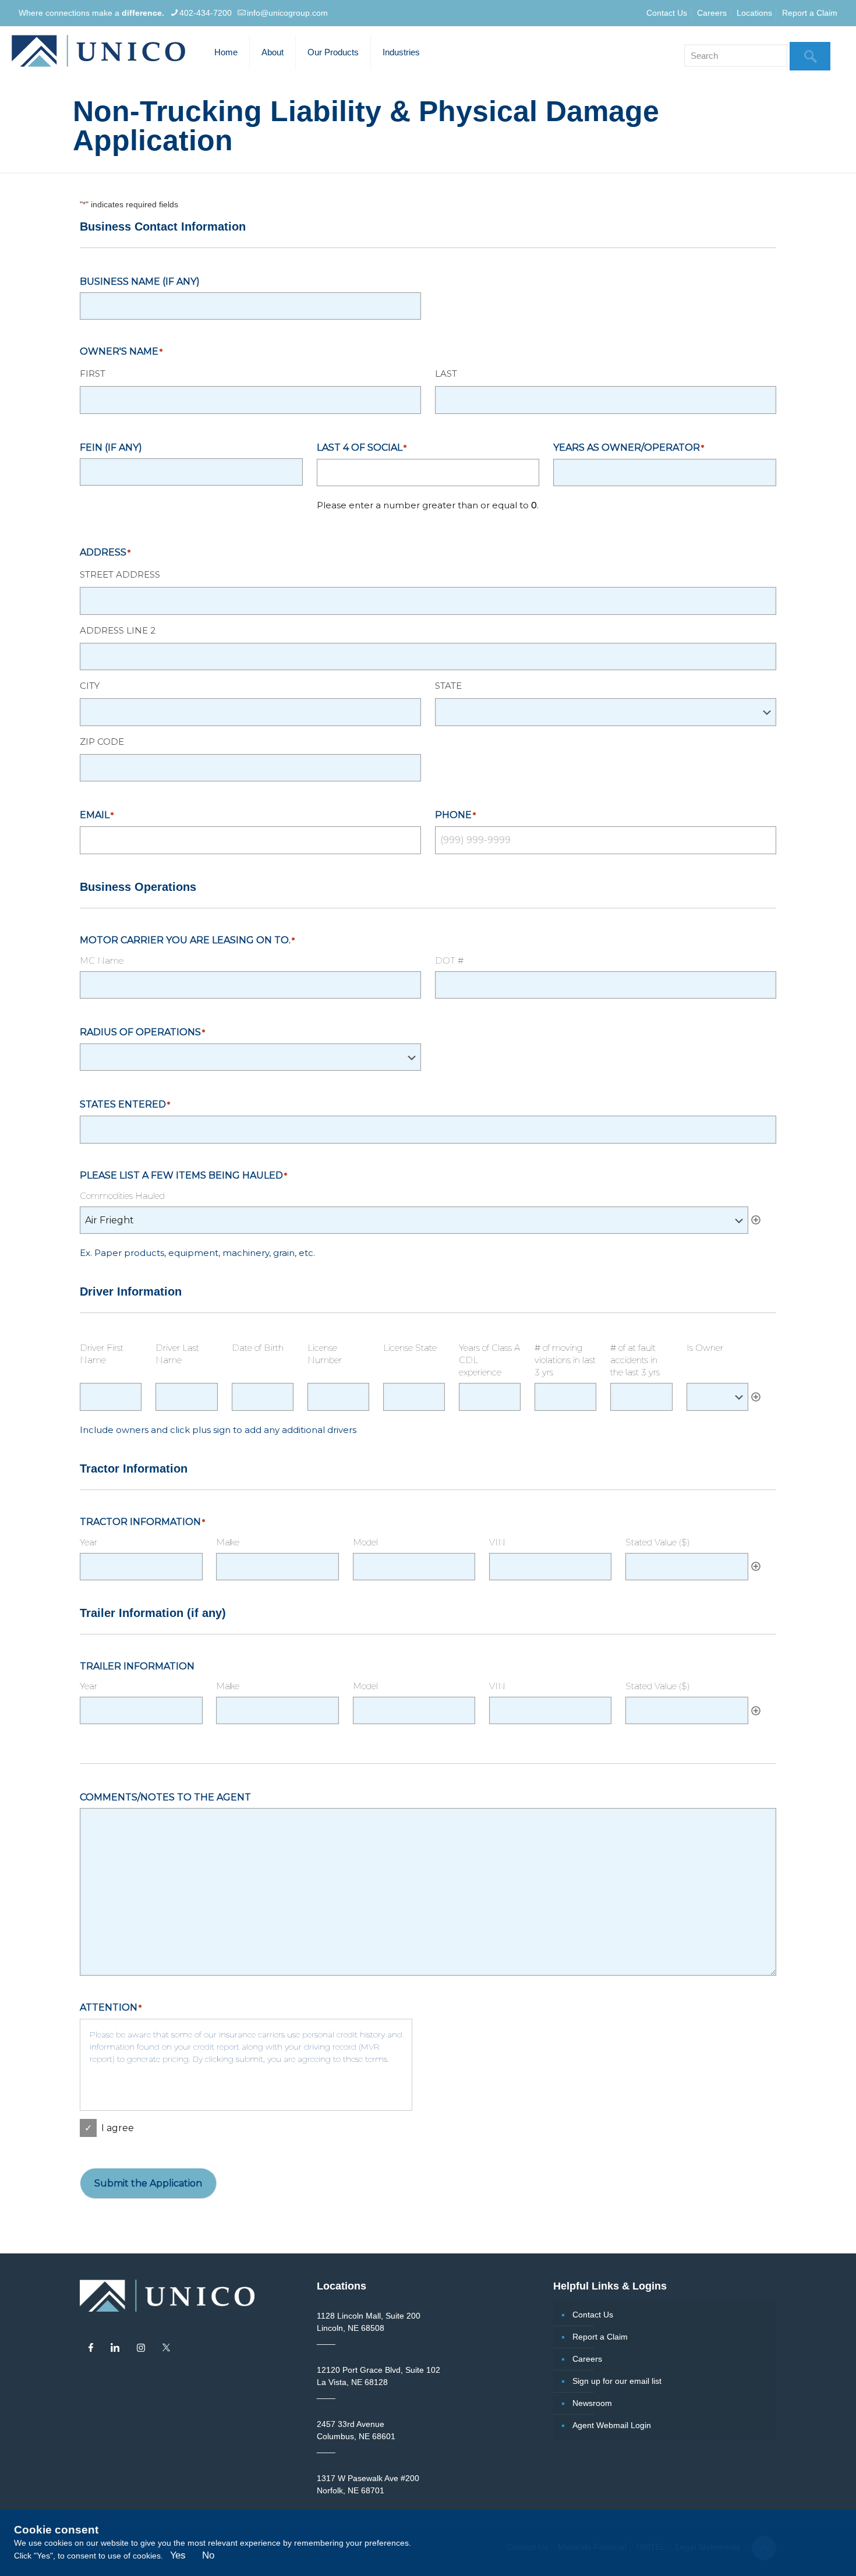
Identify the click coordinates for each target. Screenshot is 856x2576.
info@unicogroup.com (287, 13)
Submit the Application (148, 2183)
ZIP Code (102, 742)
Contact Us (667, 13)
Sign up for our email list (617, 2381)
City (90, 686)
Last (446, 374)
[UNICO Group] (98, 52)
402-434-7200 (206, 13)
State (448, 686)
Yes (178, 2555)
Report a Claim (810, 13)
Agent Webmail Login (612, 2425)
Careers (712, 13)
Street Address (120, 574)
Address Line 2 (118, 630)
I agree (118, 2128)
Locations (754, 13)
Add (756, 1220)
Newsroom (592, 2403)
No (208, 2555)
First (93, 374)
